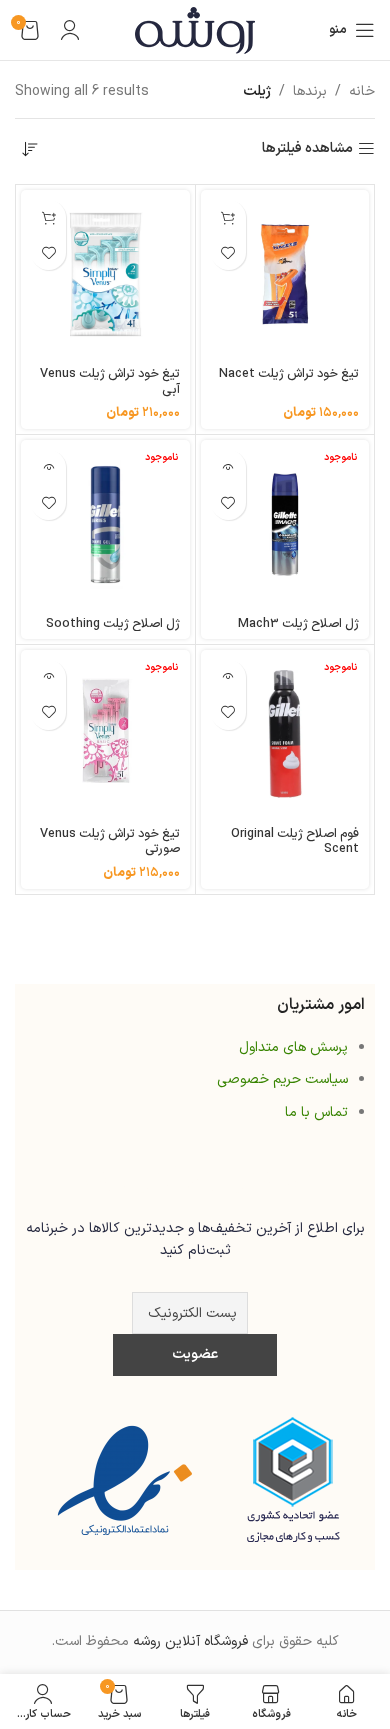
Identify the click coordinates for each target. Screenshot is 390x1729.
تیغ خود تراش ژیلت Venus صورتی (110, 841)
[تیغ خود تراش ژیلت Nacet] (285, 274)
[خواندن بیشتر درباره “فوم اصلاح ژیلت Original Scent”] (228, 677)
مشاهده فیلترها (307, 149)
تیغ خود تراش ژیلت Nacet (289, 373)
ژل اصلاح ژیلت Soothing (113, 623)
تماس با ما (316, 1112)
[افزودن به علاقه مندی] (228, 252)
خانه (362, 91)
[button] (228, 217)
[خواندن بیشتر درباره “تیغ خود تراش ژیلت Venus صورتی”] (48, 677)
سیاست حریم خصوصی (282, 1079)
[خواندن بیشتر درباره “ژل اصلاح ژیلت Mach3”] (228, 467)
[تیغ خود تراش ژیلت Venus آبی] (105, 274)
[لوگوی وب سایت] (195, 29)
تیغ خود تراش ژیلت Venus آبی (110, 381)
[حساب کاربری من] (70, 30)
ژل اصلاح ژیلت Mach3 (298, 623)
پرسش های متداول (293, 1047)
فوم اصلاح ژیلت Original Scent (295, 841)
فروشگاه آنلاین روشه (190, 1641)
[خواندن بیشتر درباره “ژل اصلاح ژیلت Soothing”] (48, 467)
